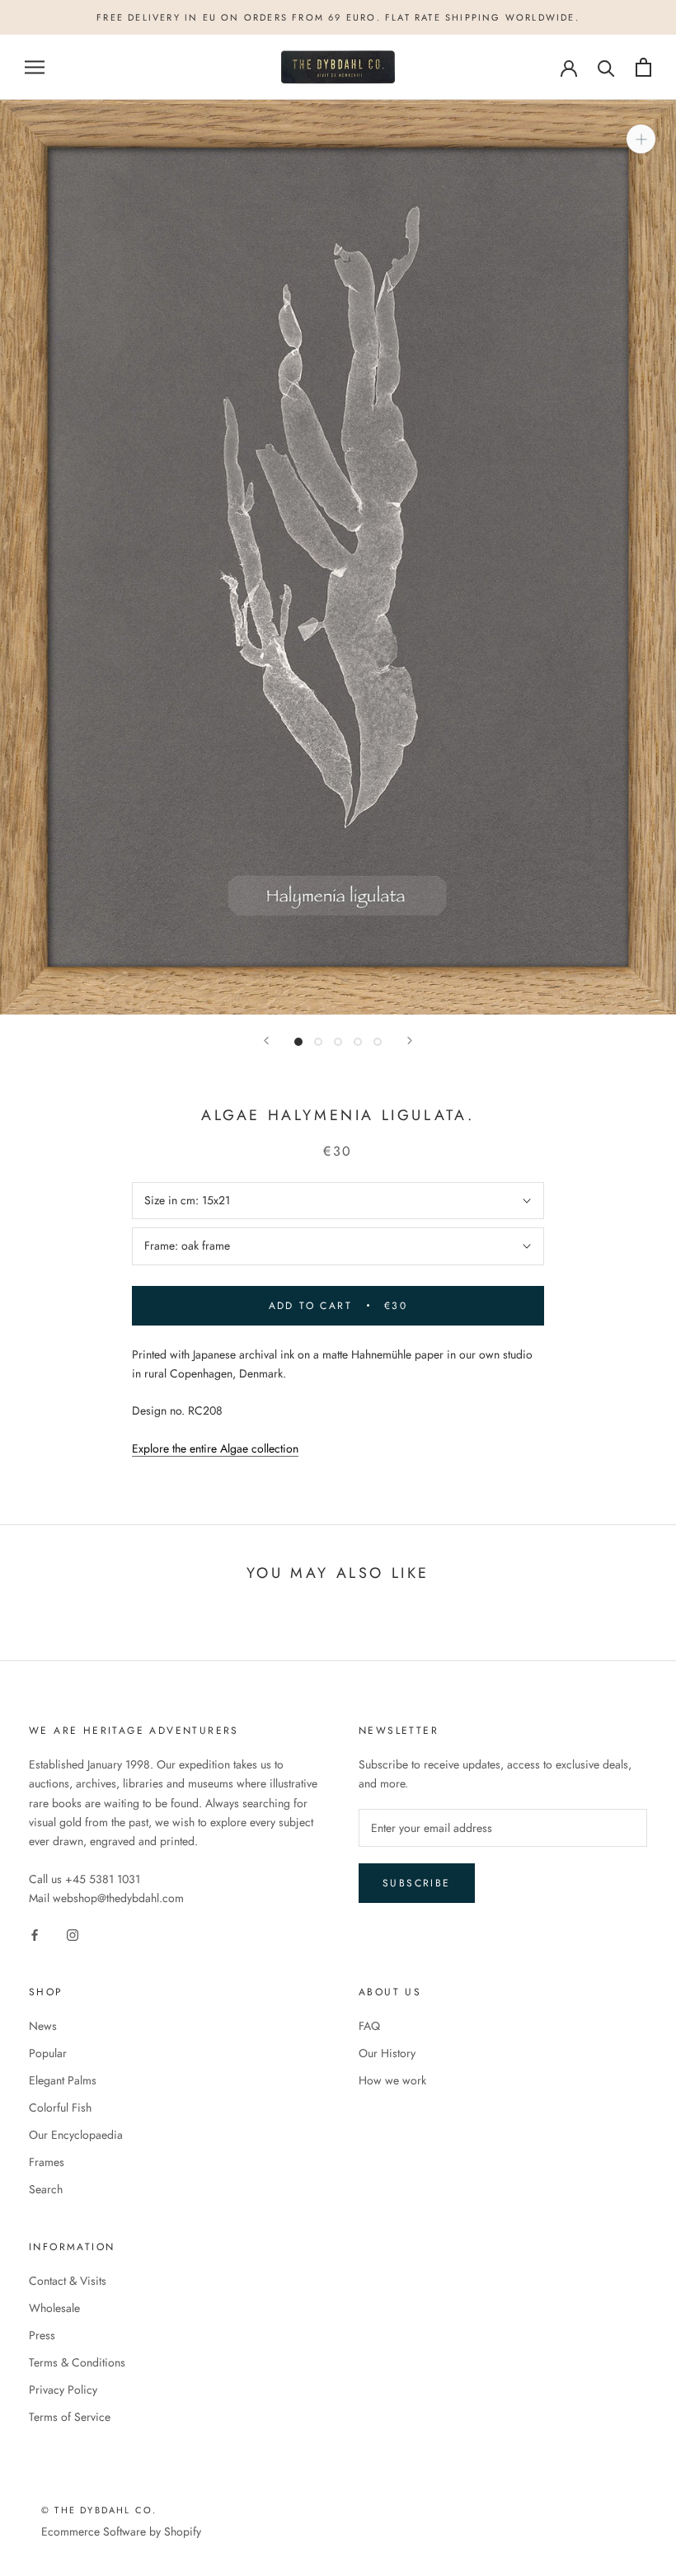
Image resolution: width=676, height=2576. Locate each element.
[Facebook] (35, 1934)
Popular (48, 2053)
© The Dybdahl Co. (99, 2510)
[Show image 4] (358, 1042)
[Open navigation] (35, 67)
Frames (47, 2162)
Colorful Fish (60, 2107)
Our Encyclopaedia (76, 2135)
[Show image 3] (338, 1042)
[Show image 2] (318, 1042)
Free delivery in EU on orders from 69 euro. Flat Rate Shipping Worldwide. (338, 17)
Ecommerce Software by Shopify (121, 2531)
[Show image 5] (378, 1042)
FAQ (369, 2026)
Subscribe (417, 1883)
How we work (392, 2080)
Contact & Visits (68, 2281)
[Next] (410, 1041)
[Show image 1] (298, 1042)
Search (46, 2189)
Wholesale (54, 2308)
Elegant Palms (63, 2080)
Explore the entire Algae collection (215, 1448)
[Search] (606, 67)
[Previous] (266, 1041)
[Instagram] (73, 1934)
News (43, 2026)
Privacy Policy (63, 2390)
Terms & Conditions (77, 2362)
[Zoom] (641, 139)
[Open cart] (643, 67)
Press (42, 2335)
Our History (387, 2053)
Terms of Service (70, 2417)
